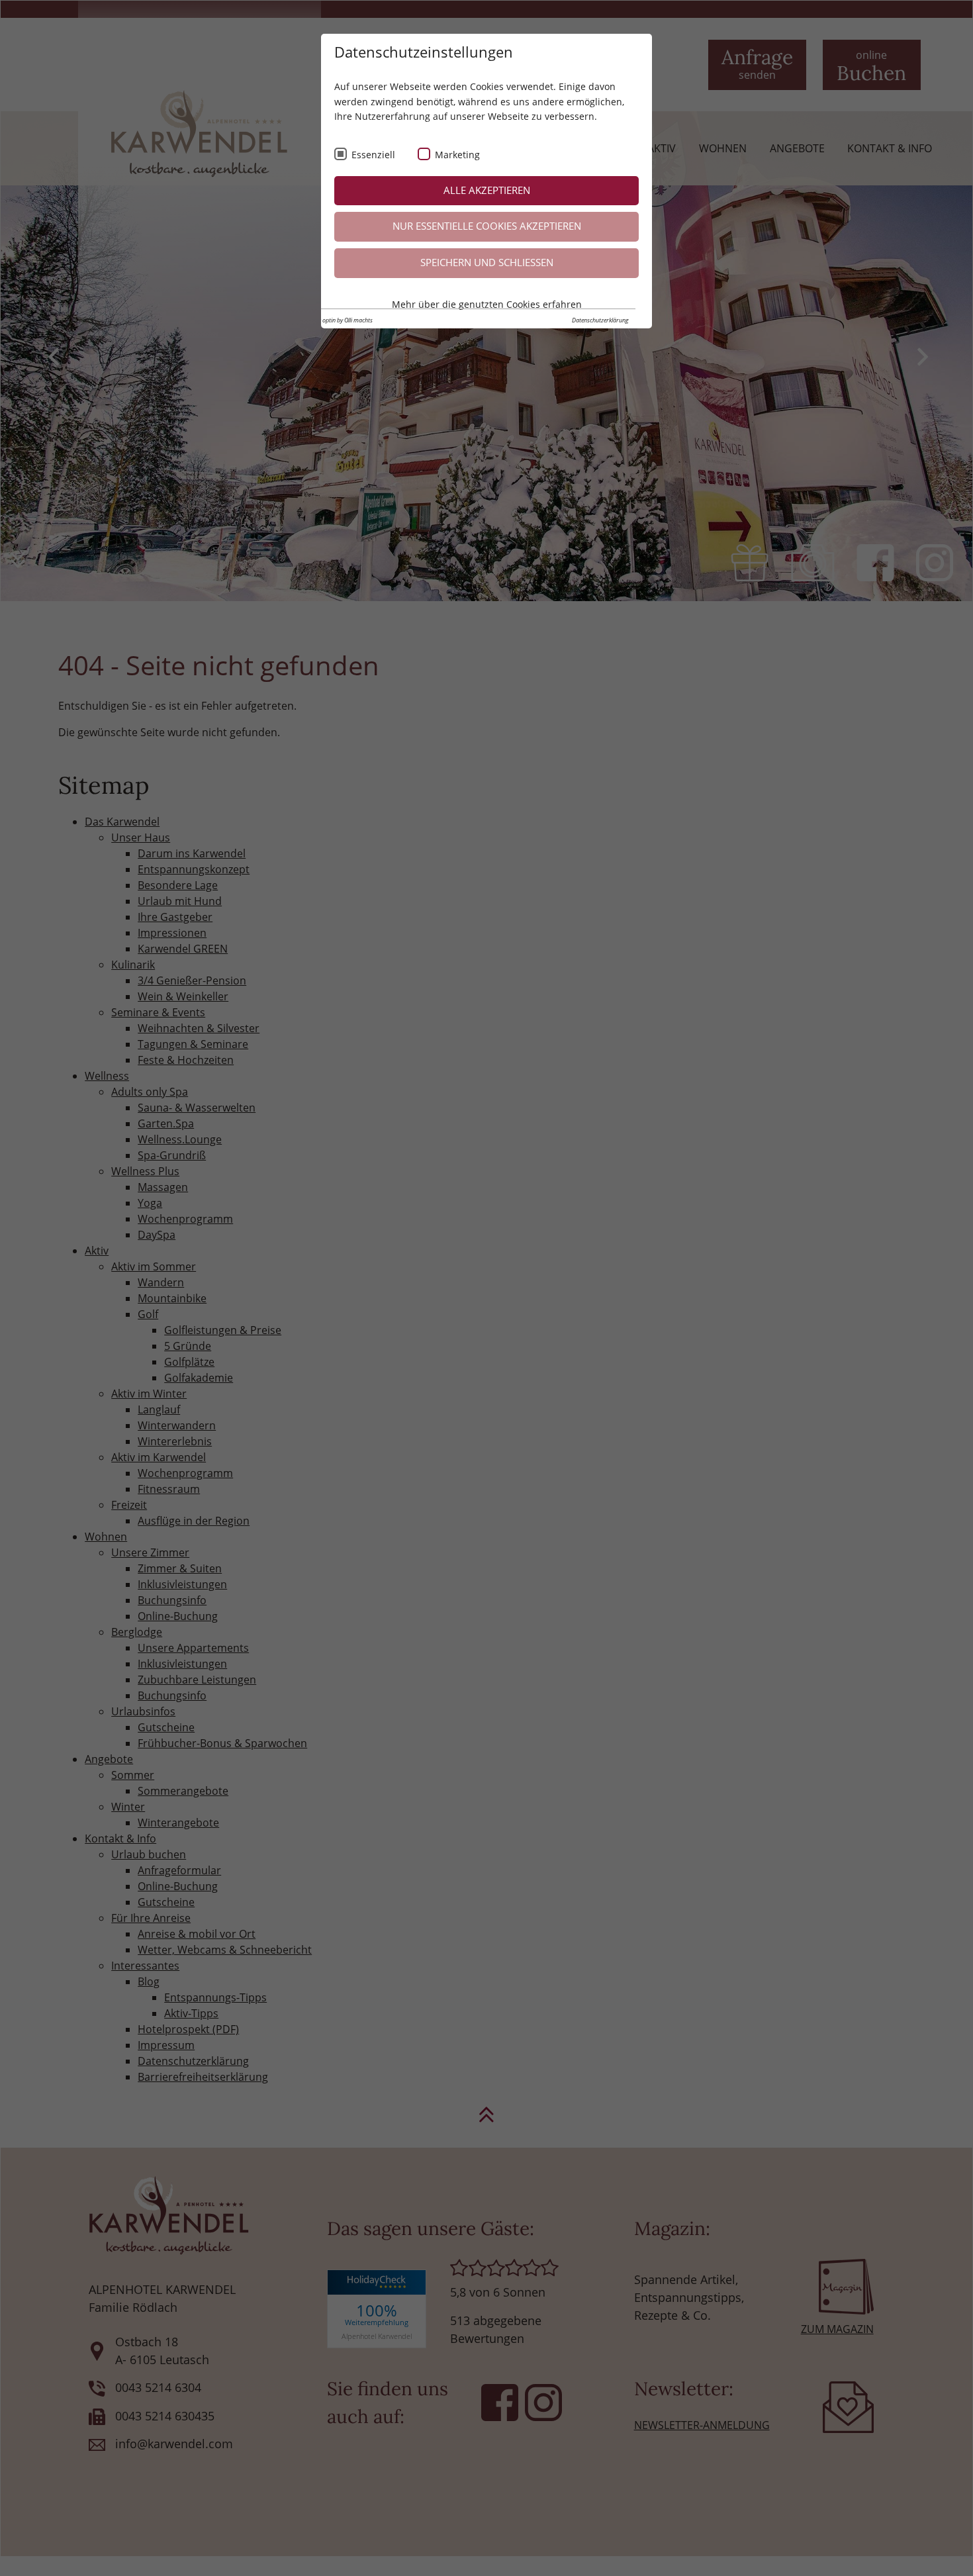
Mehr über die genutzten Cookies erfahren (487, 304)
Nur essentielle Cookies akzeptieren (487, 226)
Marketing (457, 155)
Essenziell (373, 155)
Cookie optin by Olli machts (339, 320)
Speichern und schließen (487, 262)
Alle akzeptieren (487, 190)
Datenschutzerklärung (600, 320)
